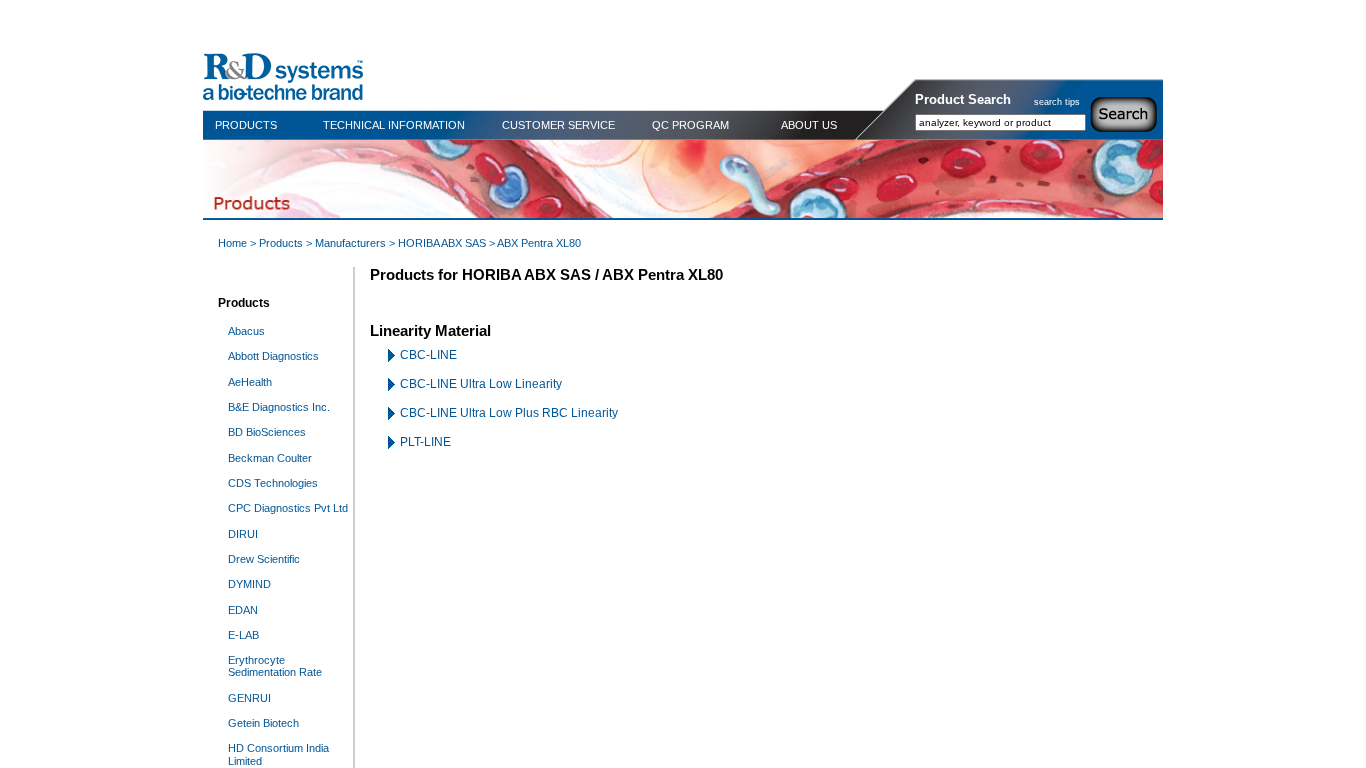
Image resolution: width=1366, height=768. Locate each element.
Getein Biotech (263, 723)
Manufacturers (350, 243)
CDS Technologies (273, 483)
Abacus (246, 331)
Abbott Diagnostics (273, 356)
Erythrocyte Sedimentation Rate (275, 666)
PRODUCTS (246, 125)
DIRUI (243, 534)
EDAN (243, 610)
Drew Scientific (264, 559)
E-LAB (243, 635)
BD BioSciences (267, 432)
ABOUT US (809, 125)
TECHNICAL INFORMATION (394, 125)
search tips (1057, 102)
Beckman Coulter (270, 458)
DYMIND (249, 584)
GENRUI (249, 698)
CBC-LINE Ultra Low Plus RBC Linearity (509, 413)
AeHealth (250, 382)
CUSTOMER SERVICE (558, 125)
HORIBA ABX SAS (442, 243)
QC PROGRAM (690, 125)
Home (232, 243)
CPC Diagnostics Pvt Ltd (288, 508)
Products (281, 243)
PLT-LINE (425, 442)
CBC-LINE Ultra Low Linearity (481, 384)
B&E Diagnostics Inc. (279, 407)
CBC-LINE (428, 355)
